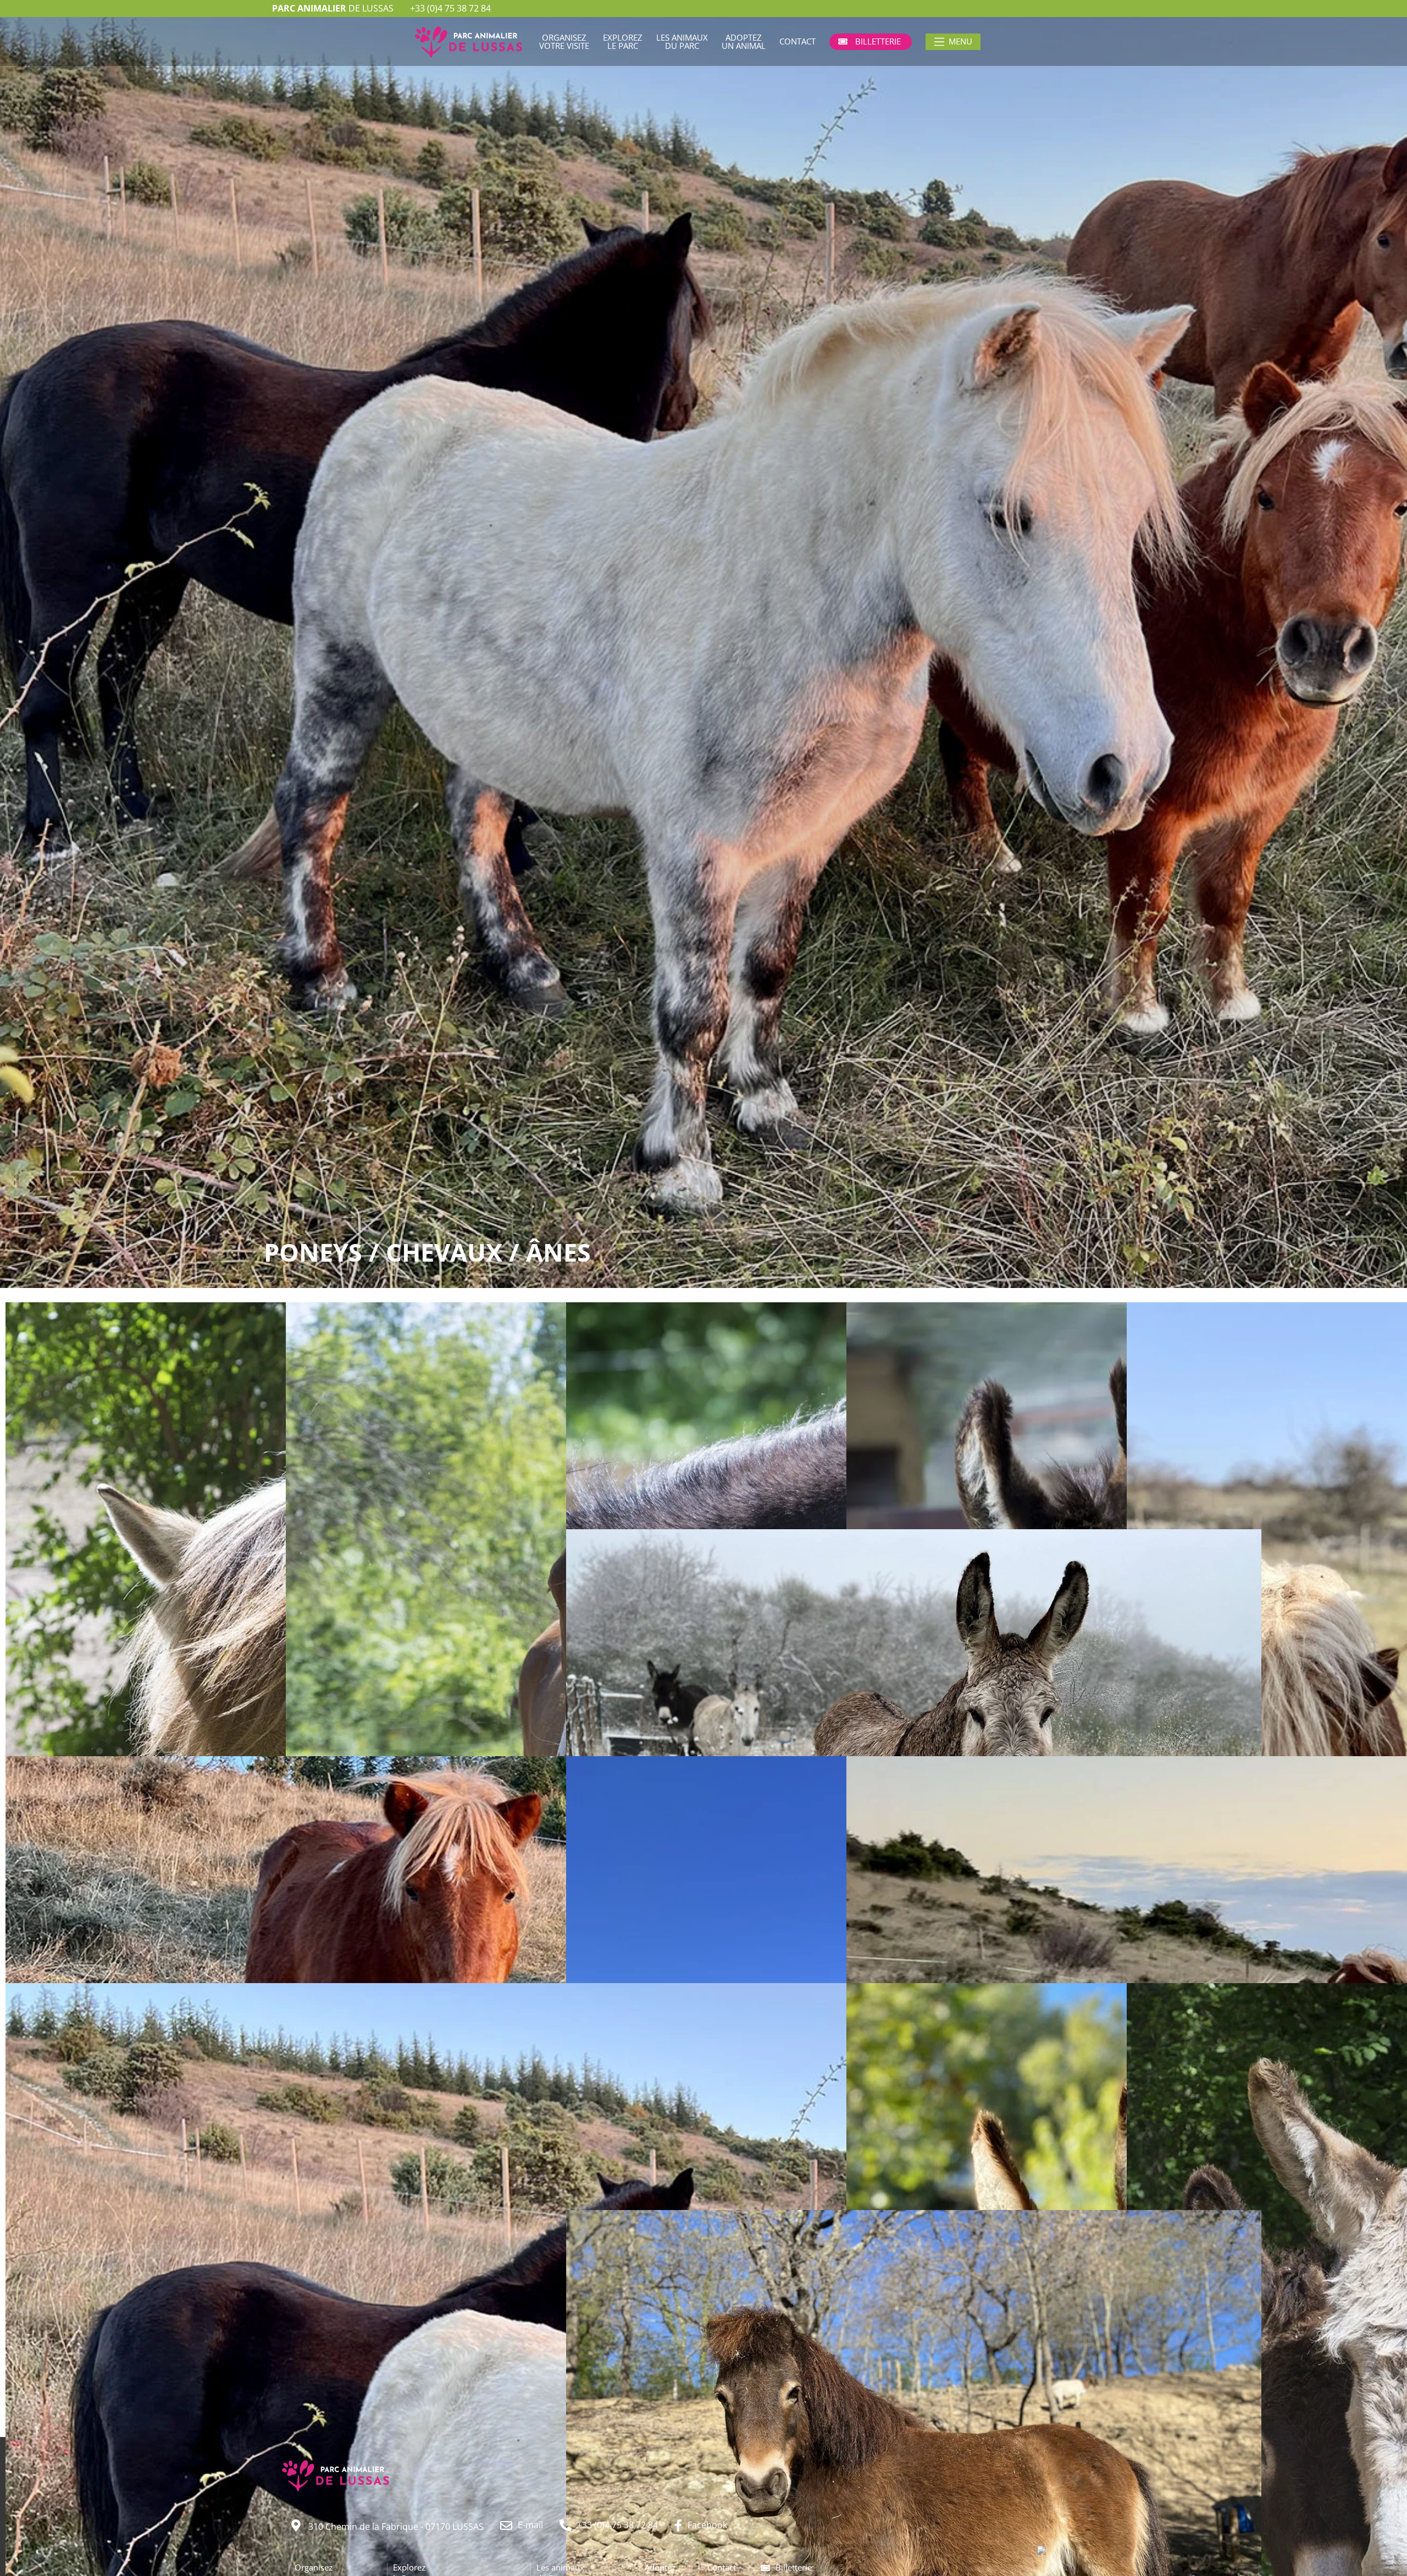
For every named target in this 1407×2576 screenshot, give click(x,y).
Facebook (707, 2525)
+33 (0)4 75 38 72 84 (450, 8)
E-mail (530, 2525)
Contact (722, 2567)
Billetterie (794, 2567)
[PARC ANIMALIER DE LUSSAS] (1065, 2551)
